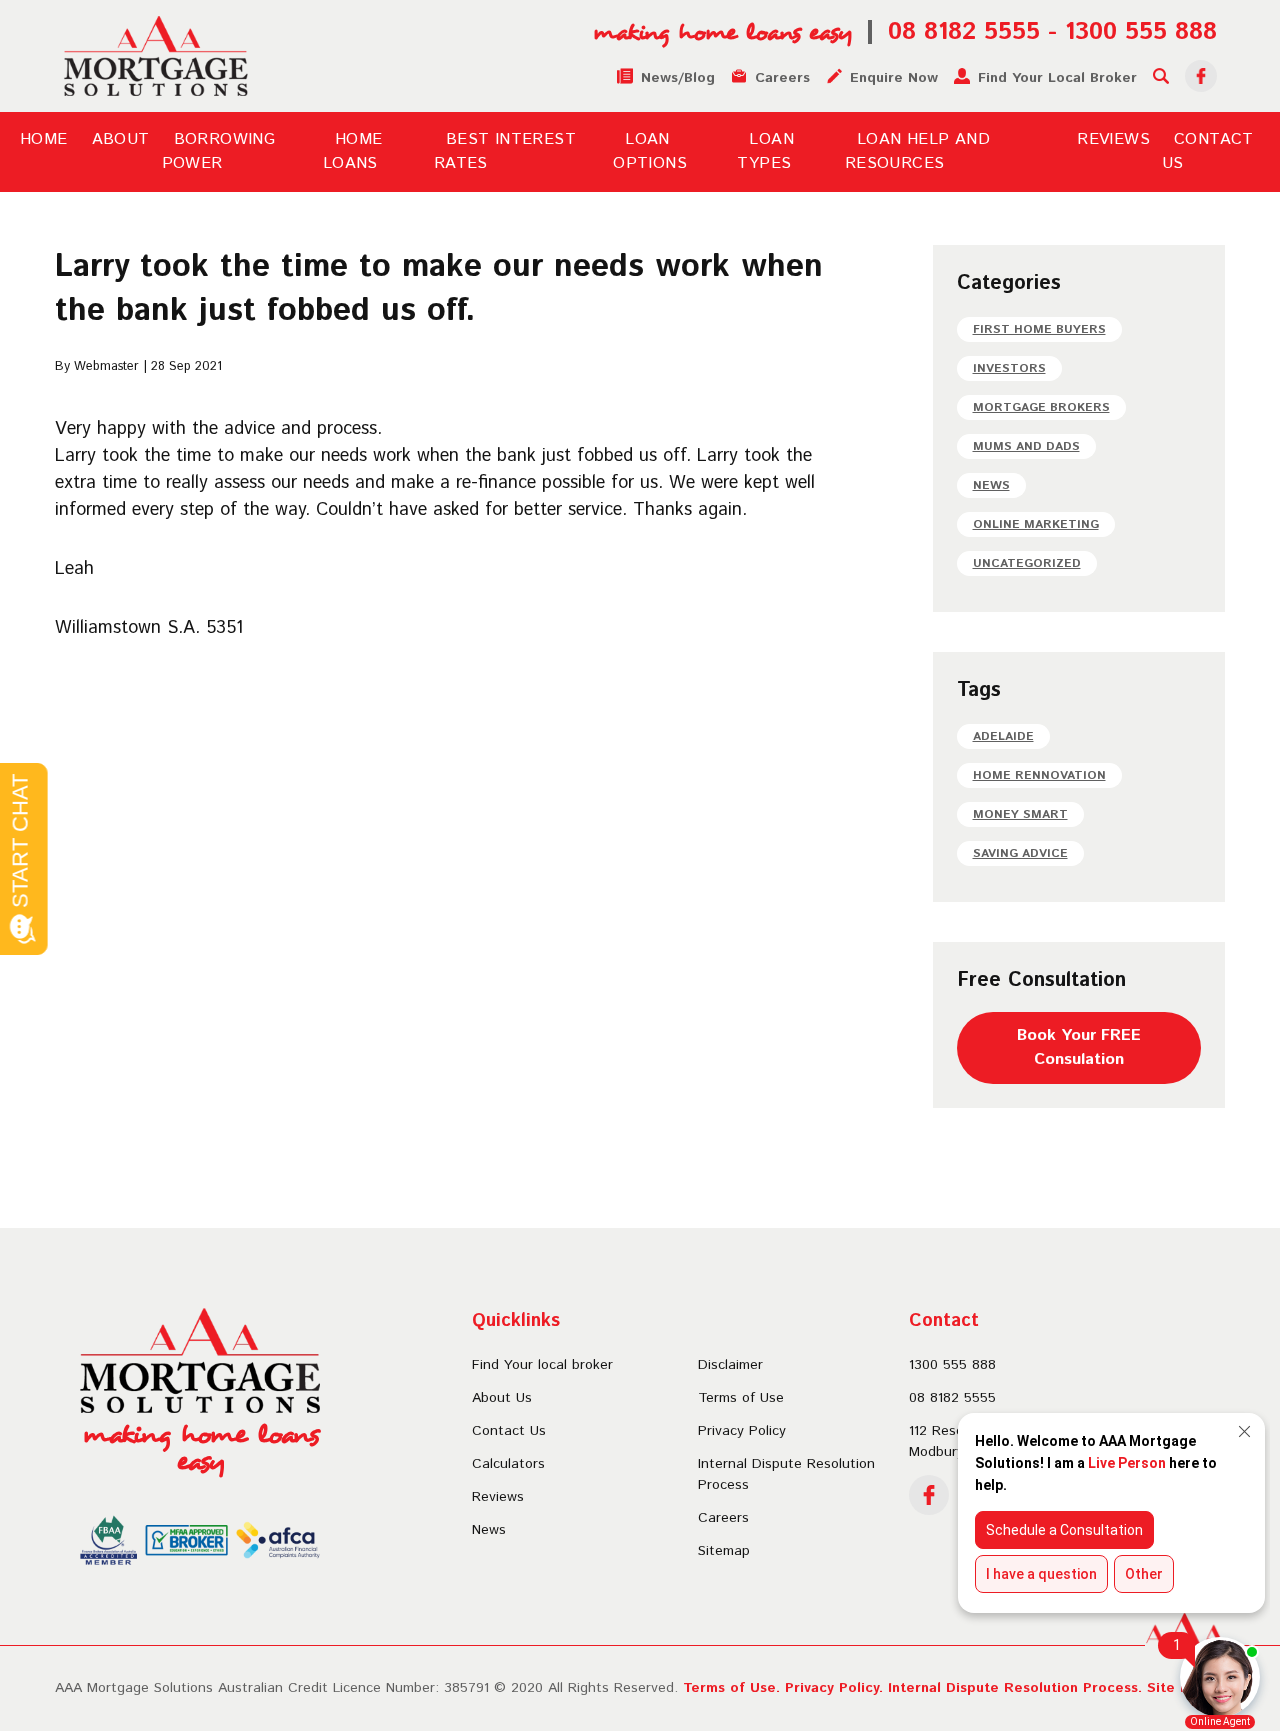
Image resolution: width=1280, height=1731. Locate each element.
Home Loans (353, 151)
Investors (1009, 368)
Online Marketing (1036, 524)
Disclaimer (730, 1365)
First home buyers (1039, 329)
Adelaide (1003, 736)
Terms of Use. (731, 1688)
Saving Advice (1020, 853)
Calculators (508, 1464)
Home (44, 139)
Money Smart (1020, 814)
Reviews (1113, 139)
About (121, 139)
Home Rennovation (1039, 775)
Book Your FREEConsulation (1079, 1047)
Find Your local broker (542, 1365)
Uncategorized (1027, 563)
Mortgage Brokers (1041, 407)
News (991, 485)
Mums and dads (1026, 446)
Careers (723, 1518)
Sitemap (724, 1551)
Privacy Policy (742, 1431)
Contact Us (509, 1431)
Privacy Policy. (834, 1688)
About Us (502, 1398)
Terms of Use (741, 1398)
